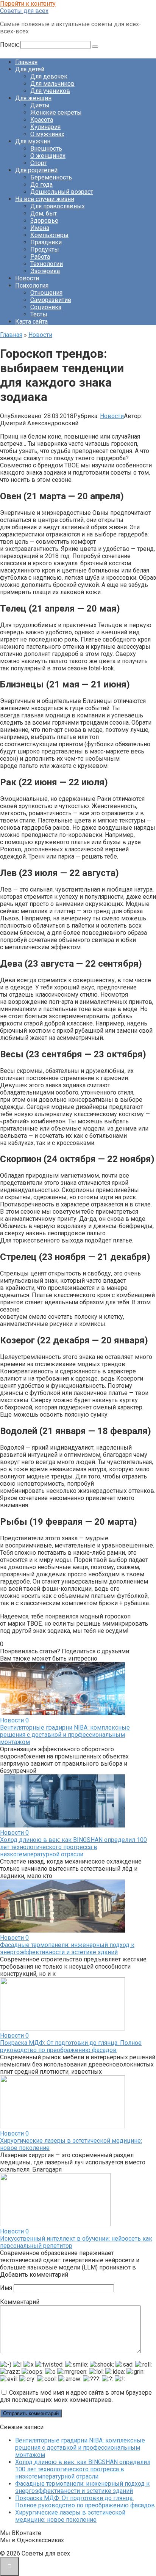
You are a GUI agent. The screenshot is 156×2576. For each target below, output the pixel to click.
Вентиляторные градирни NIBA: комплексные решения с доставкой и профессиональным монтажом (65, 1735)
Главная (26, 62)
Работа (40, 257)
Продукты (45, 249)
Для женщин (33, 98)
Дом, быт (44, 213)
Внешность (46, 149)
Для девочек (49, 76)
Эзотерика (45, 271)
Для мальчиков (52, 84)
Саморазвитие (51, 300)
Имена (40, 228)
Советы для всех (24, 11)
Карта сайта (31, 322)
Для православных (58, 206)
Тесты (39, 314)
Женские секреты (56, 112)
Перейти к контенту (28, 4)
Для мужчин (33, 141)
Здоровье (44, 221)
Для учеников (50, 91)
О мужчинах (47, 134)
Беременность (51, 177)
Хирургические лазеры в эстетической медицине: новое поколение (70, 2516)
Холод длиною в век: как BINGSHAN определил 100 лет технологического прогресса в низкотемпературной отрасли (73, 1847)
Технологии (47, 264)
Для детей (30, 69)
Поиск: (10, 45)
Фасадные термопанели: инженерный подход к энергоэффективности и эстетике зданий (67, 1949)
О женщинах (48, 156)
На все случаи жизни (45, 199)
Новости (27, 278)
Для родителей (36, 170)
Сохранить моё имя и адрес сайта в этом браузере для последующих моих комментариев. (76, 2396)
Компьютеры (49, 235)
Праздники (46, 242)
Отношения (46, 293)
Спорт (38, 163)
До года (41, 185)
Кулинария (45, 127)
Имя (6, 2288)
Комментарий (20, 2302)
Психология (32, 285)
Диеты (40, 105)
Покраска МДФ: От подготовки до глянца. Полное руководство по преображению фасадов (71, 2046)
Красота (42, 120)
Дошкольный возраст (62, 192)
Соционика (46, 307)
